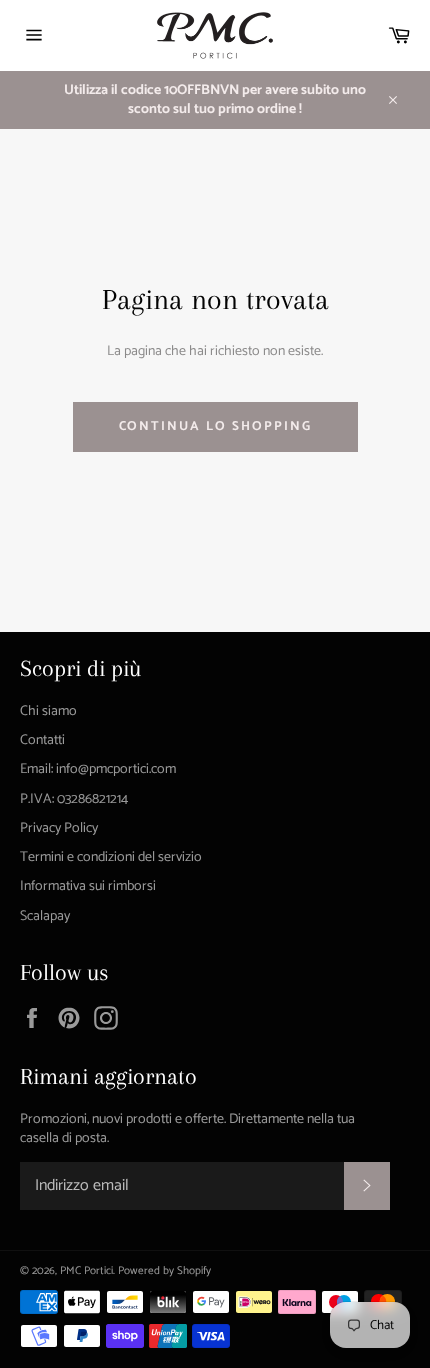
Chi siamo (48, 711)
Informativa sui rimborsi (88, 886)
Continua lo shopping (215, 426)
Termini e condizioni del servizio (111, 857)
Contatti (42, 740)
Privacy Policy (59, 828)
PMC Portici (86, 1271)
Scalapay (45, 916)
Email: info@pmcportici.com (98, 769)
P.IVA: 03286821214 (74, 799)
